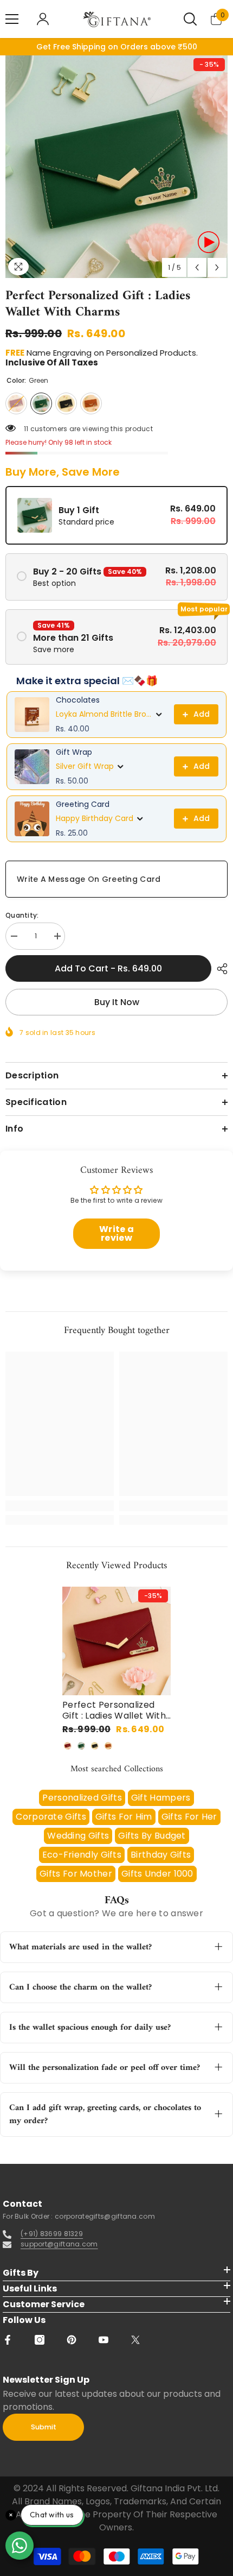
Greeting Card (83, 804)
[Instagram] (40, 2340)
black (95, 1746)
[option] (116, 167)
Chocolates (78, 700)
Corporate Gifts (51, 1817)
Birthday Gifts (161, 1855)
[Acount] (43, 19)
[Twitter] (135, 2340)
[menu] (12, 19)
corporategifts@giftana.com (105, 2216)
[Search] (190, 19)
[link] (60, 1506)
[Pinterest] (72, 2340)
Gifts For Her (189, 1817)
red (68, 1746)
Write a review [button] (116, 1233)
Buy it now (117, 1002)
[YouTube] (103, 2340)
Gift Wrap (74, 752)
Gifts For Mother (76, 1874)
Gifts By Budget (152, 1836)
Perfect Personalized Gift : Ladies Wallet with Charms (114, 1710)
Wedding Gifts (78, 1836)
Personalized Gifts (82, 1798)
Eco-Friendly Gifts (82, 1855)
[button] (197, 267)
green (81, 1746)
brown (108, 1746)
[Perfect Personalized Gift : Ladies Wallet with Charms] (116, 1641)
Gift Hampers (161, 1798)
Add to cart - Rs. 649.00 (108, 968)
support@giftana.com (59, 2244)
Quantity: (22, 915)
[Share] (219, 969)
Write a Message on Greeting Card (89, 879)
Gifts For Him (124, 1817)
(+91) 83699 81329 (52, 2234)
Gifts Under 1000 (157, 1874)
